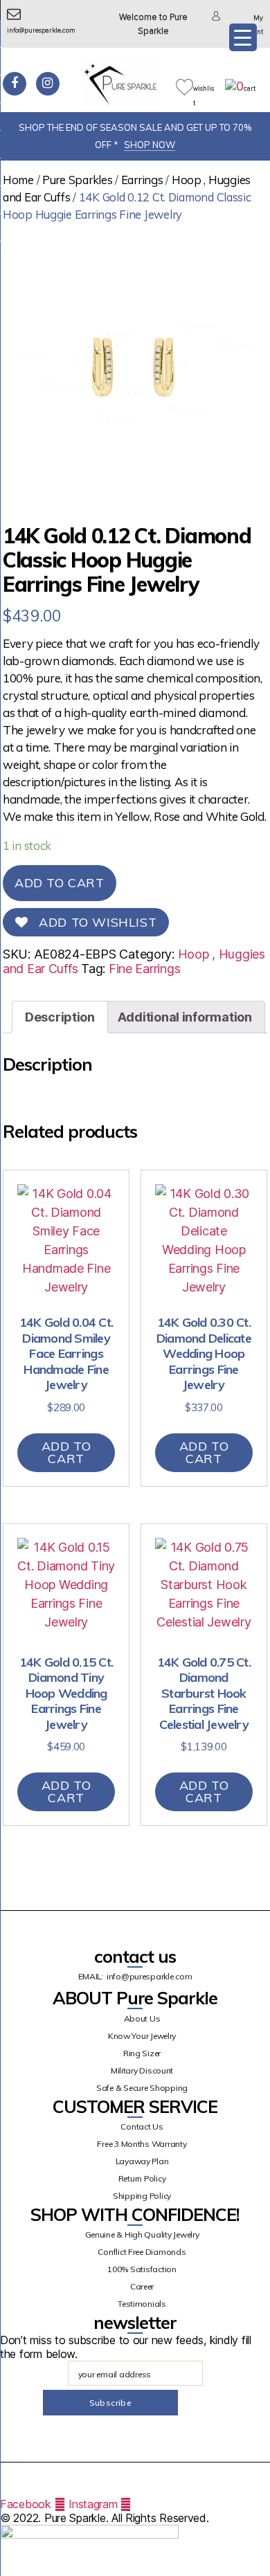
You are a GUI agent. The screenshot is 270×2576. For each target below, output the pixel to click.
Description (60, 1017)
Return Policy (142, 2178)
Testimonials (142, 2304)
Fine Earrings (145, 969)
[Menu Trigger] (243, 37)
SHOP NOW (150, 145)
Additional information (185, 1017)
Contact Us (142, 2126)
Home (18, 180)
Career (142, 2286)
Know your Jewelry (142, 2036)
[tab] (60, 1017)
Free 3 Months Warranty (142, 2144)
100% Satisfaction (142, 2269)
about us (142, 2019)
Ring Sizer (142, 2053)
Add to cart (60, 883)
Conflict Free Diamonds (142, 2252)
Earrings (142, 180)
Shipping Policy (142, 2196)
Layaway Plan (142, 2161)
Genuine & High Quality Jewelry (142, 2234)
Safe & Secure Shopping (142, 2088)
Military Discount (142, 2070)
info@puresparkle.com (150, 1976)
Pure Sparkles (78, 180)
